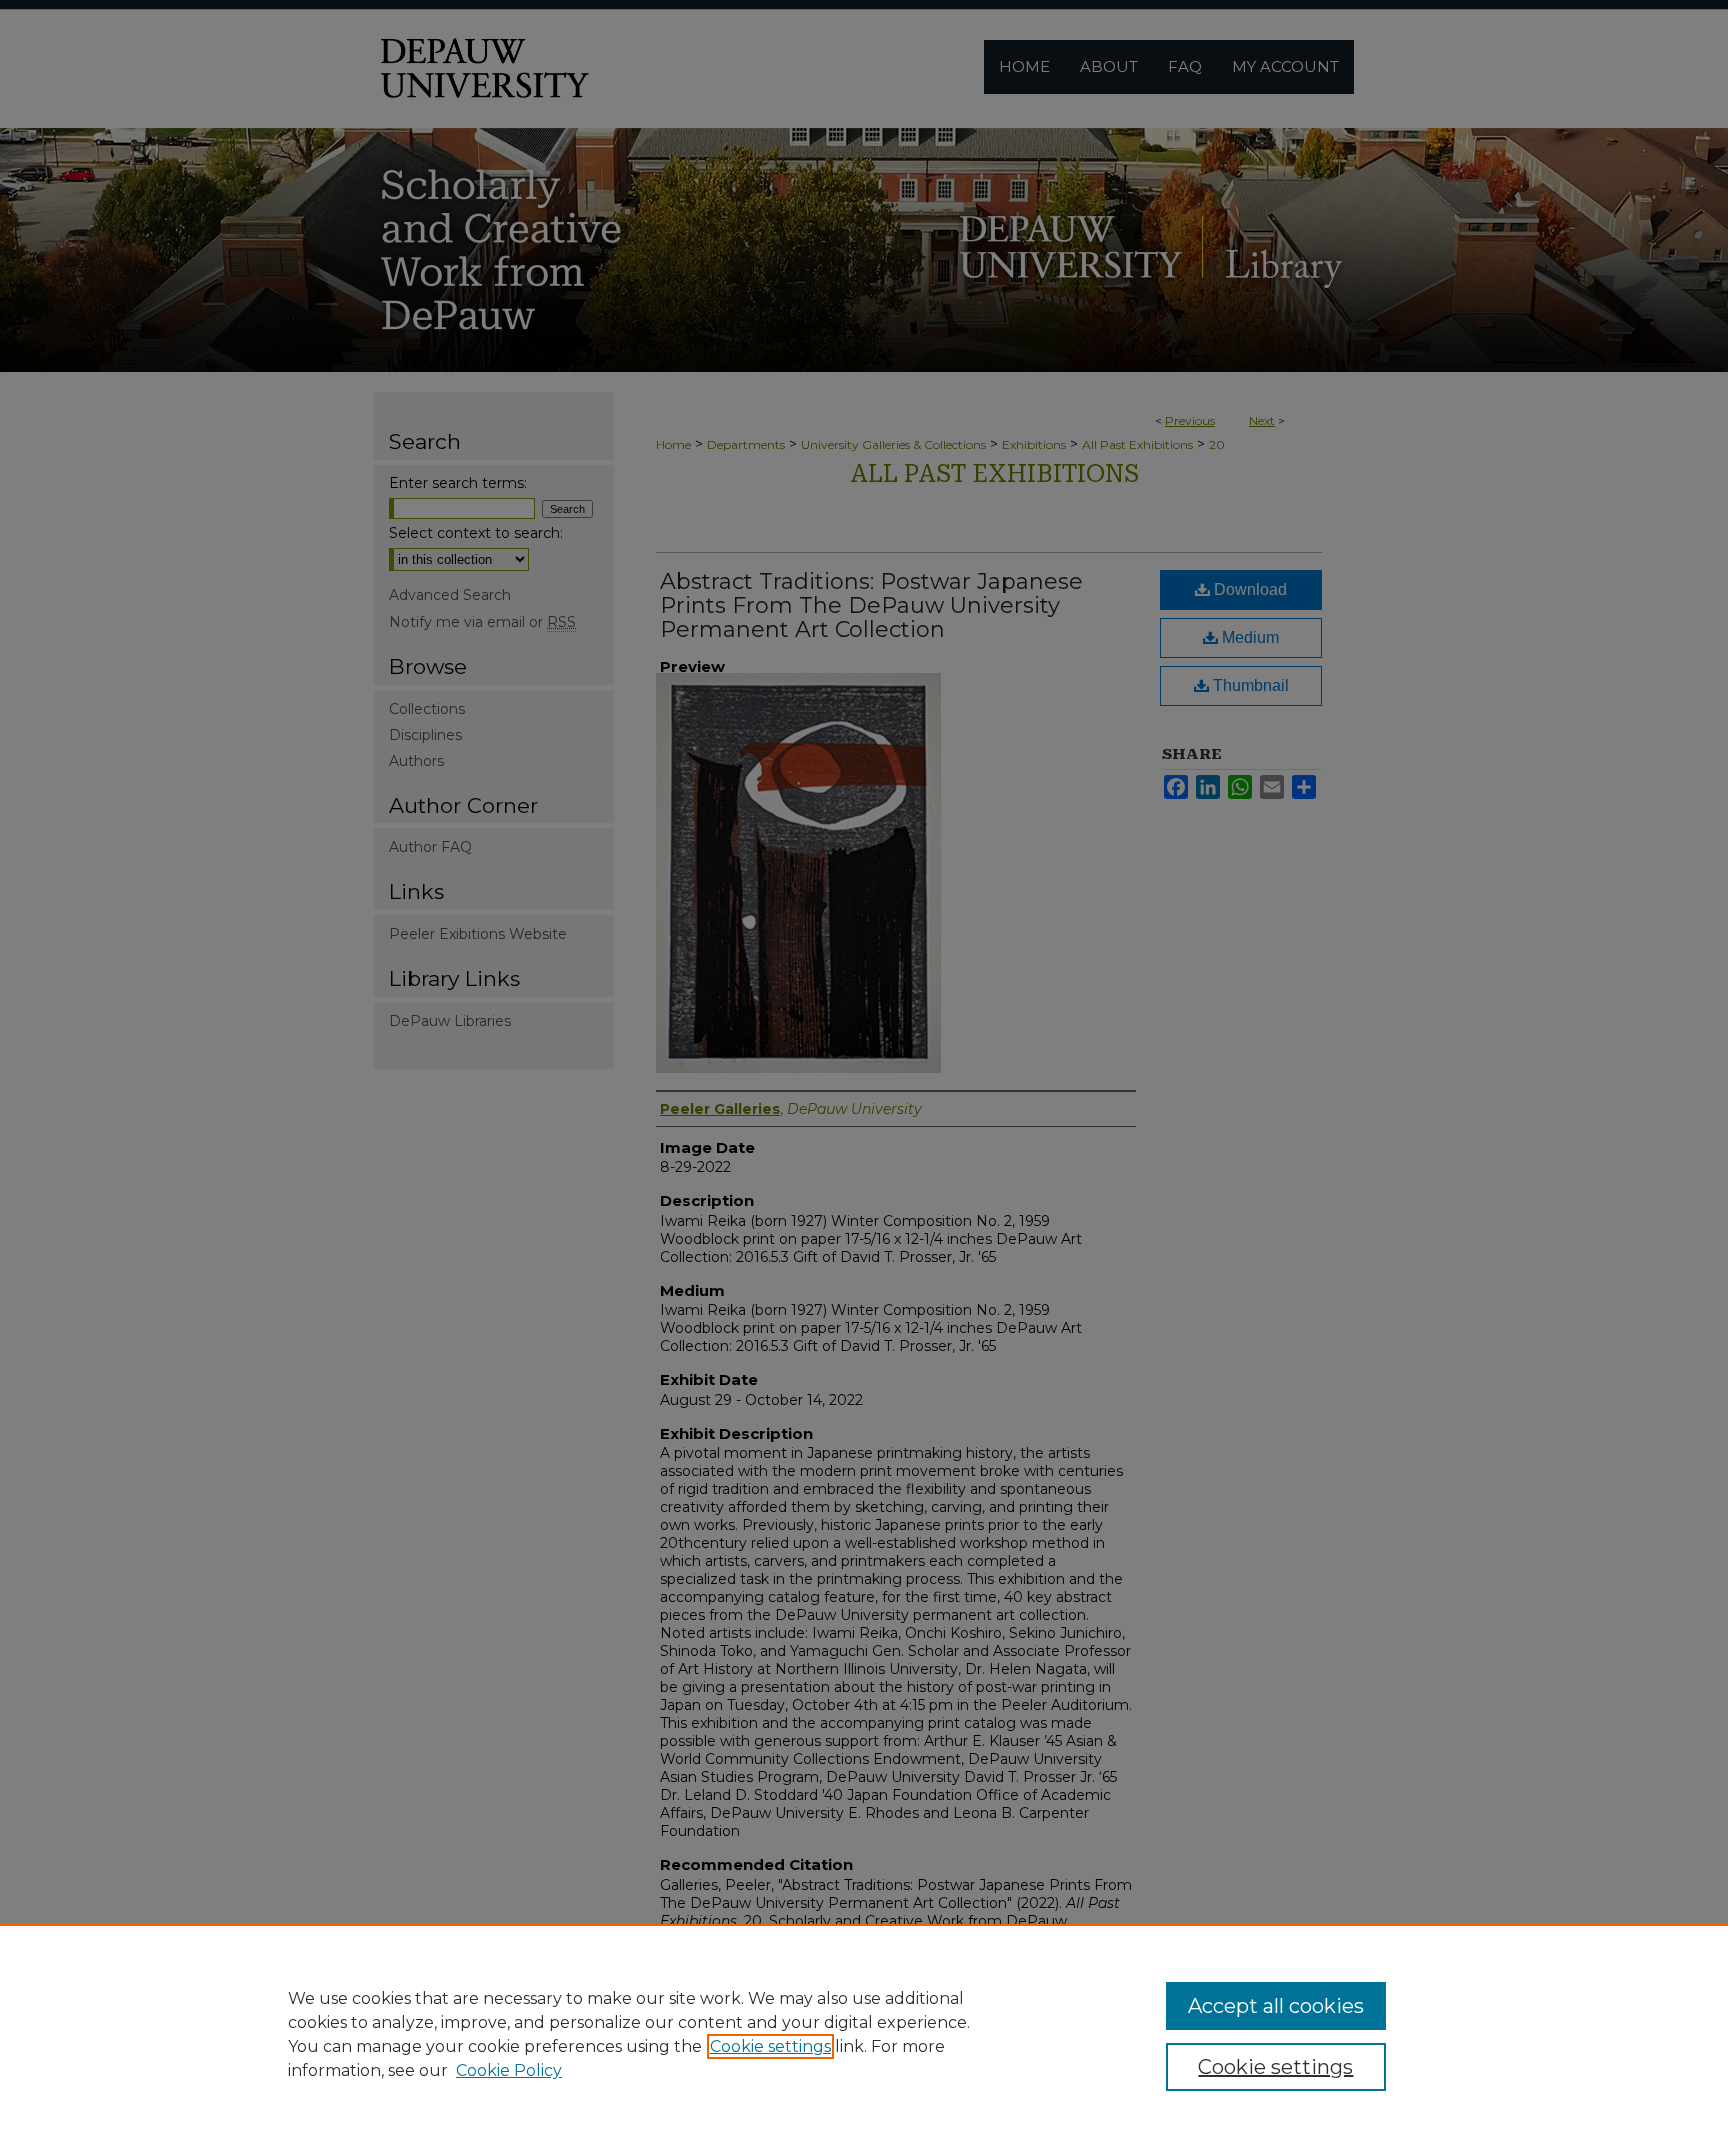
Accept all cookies (1276, 2006)
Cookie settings (770, 2046)
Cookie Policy (509, 2070)
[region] (864, 2034)
